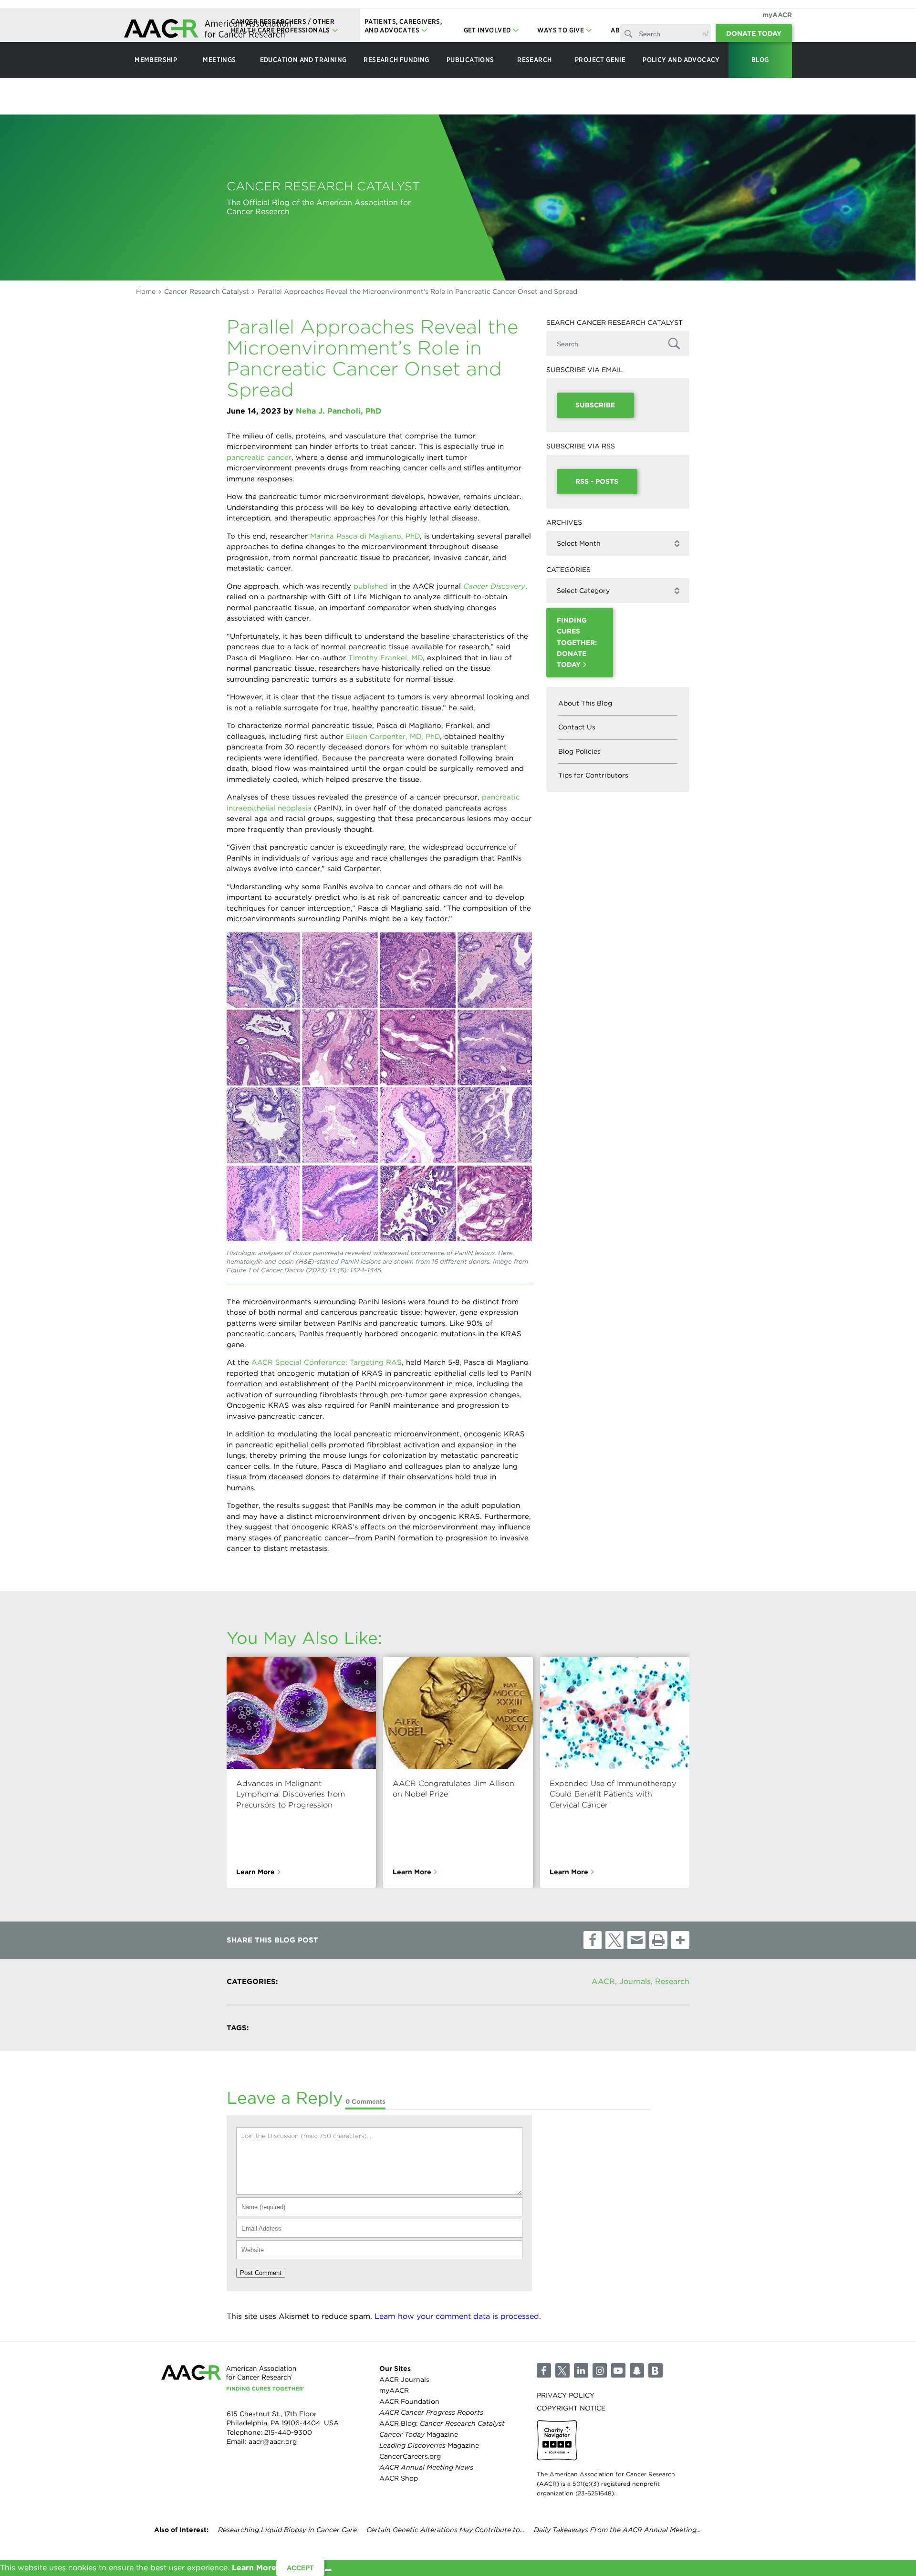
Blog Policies (579, 751)
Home (146, 291)
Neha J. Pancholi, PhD (339, 411)
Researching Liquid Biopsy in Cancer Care (287, 2530)
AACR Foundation (409, 2401)
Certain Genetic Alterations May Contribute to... (445, 2530)
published (371, 586)
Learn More (255, 1871)
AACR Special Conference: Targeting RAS (327, 1362)
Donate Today (754, 33)
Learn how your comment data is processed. (458, 2316)
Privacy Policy (566, 2395)
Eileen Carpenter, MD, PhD (393, 737)
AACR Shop (399, 2479)
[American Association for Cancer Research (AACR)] (208, 30)
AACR (603, 1981)
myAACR (777, 15)
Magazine (419, 2434)
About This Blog (585, 703)
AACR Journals (404, 2379)
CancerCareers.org (410, 2457)
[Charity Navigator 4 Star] (557, 2440)
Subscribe (595, 405)
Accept (300, 2568)
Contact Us (577, 727)
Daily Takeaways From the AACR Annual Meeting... (617, 2530)
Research (672, 1981)
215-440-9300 (288, 2432)
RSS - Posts (597, 481)
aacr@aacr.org (273, 2442)
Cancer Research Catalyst (207, 291)
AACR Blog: (442, 2423)
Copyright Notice (571, 2408)
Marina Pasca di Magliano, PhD (365, 536)
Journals (635, 1981)
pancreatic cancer (259, 457)
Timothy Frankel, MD (385, 658)
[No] (328, 2570)
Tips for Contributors (593, 775)
